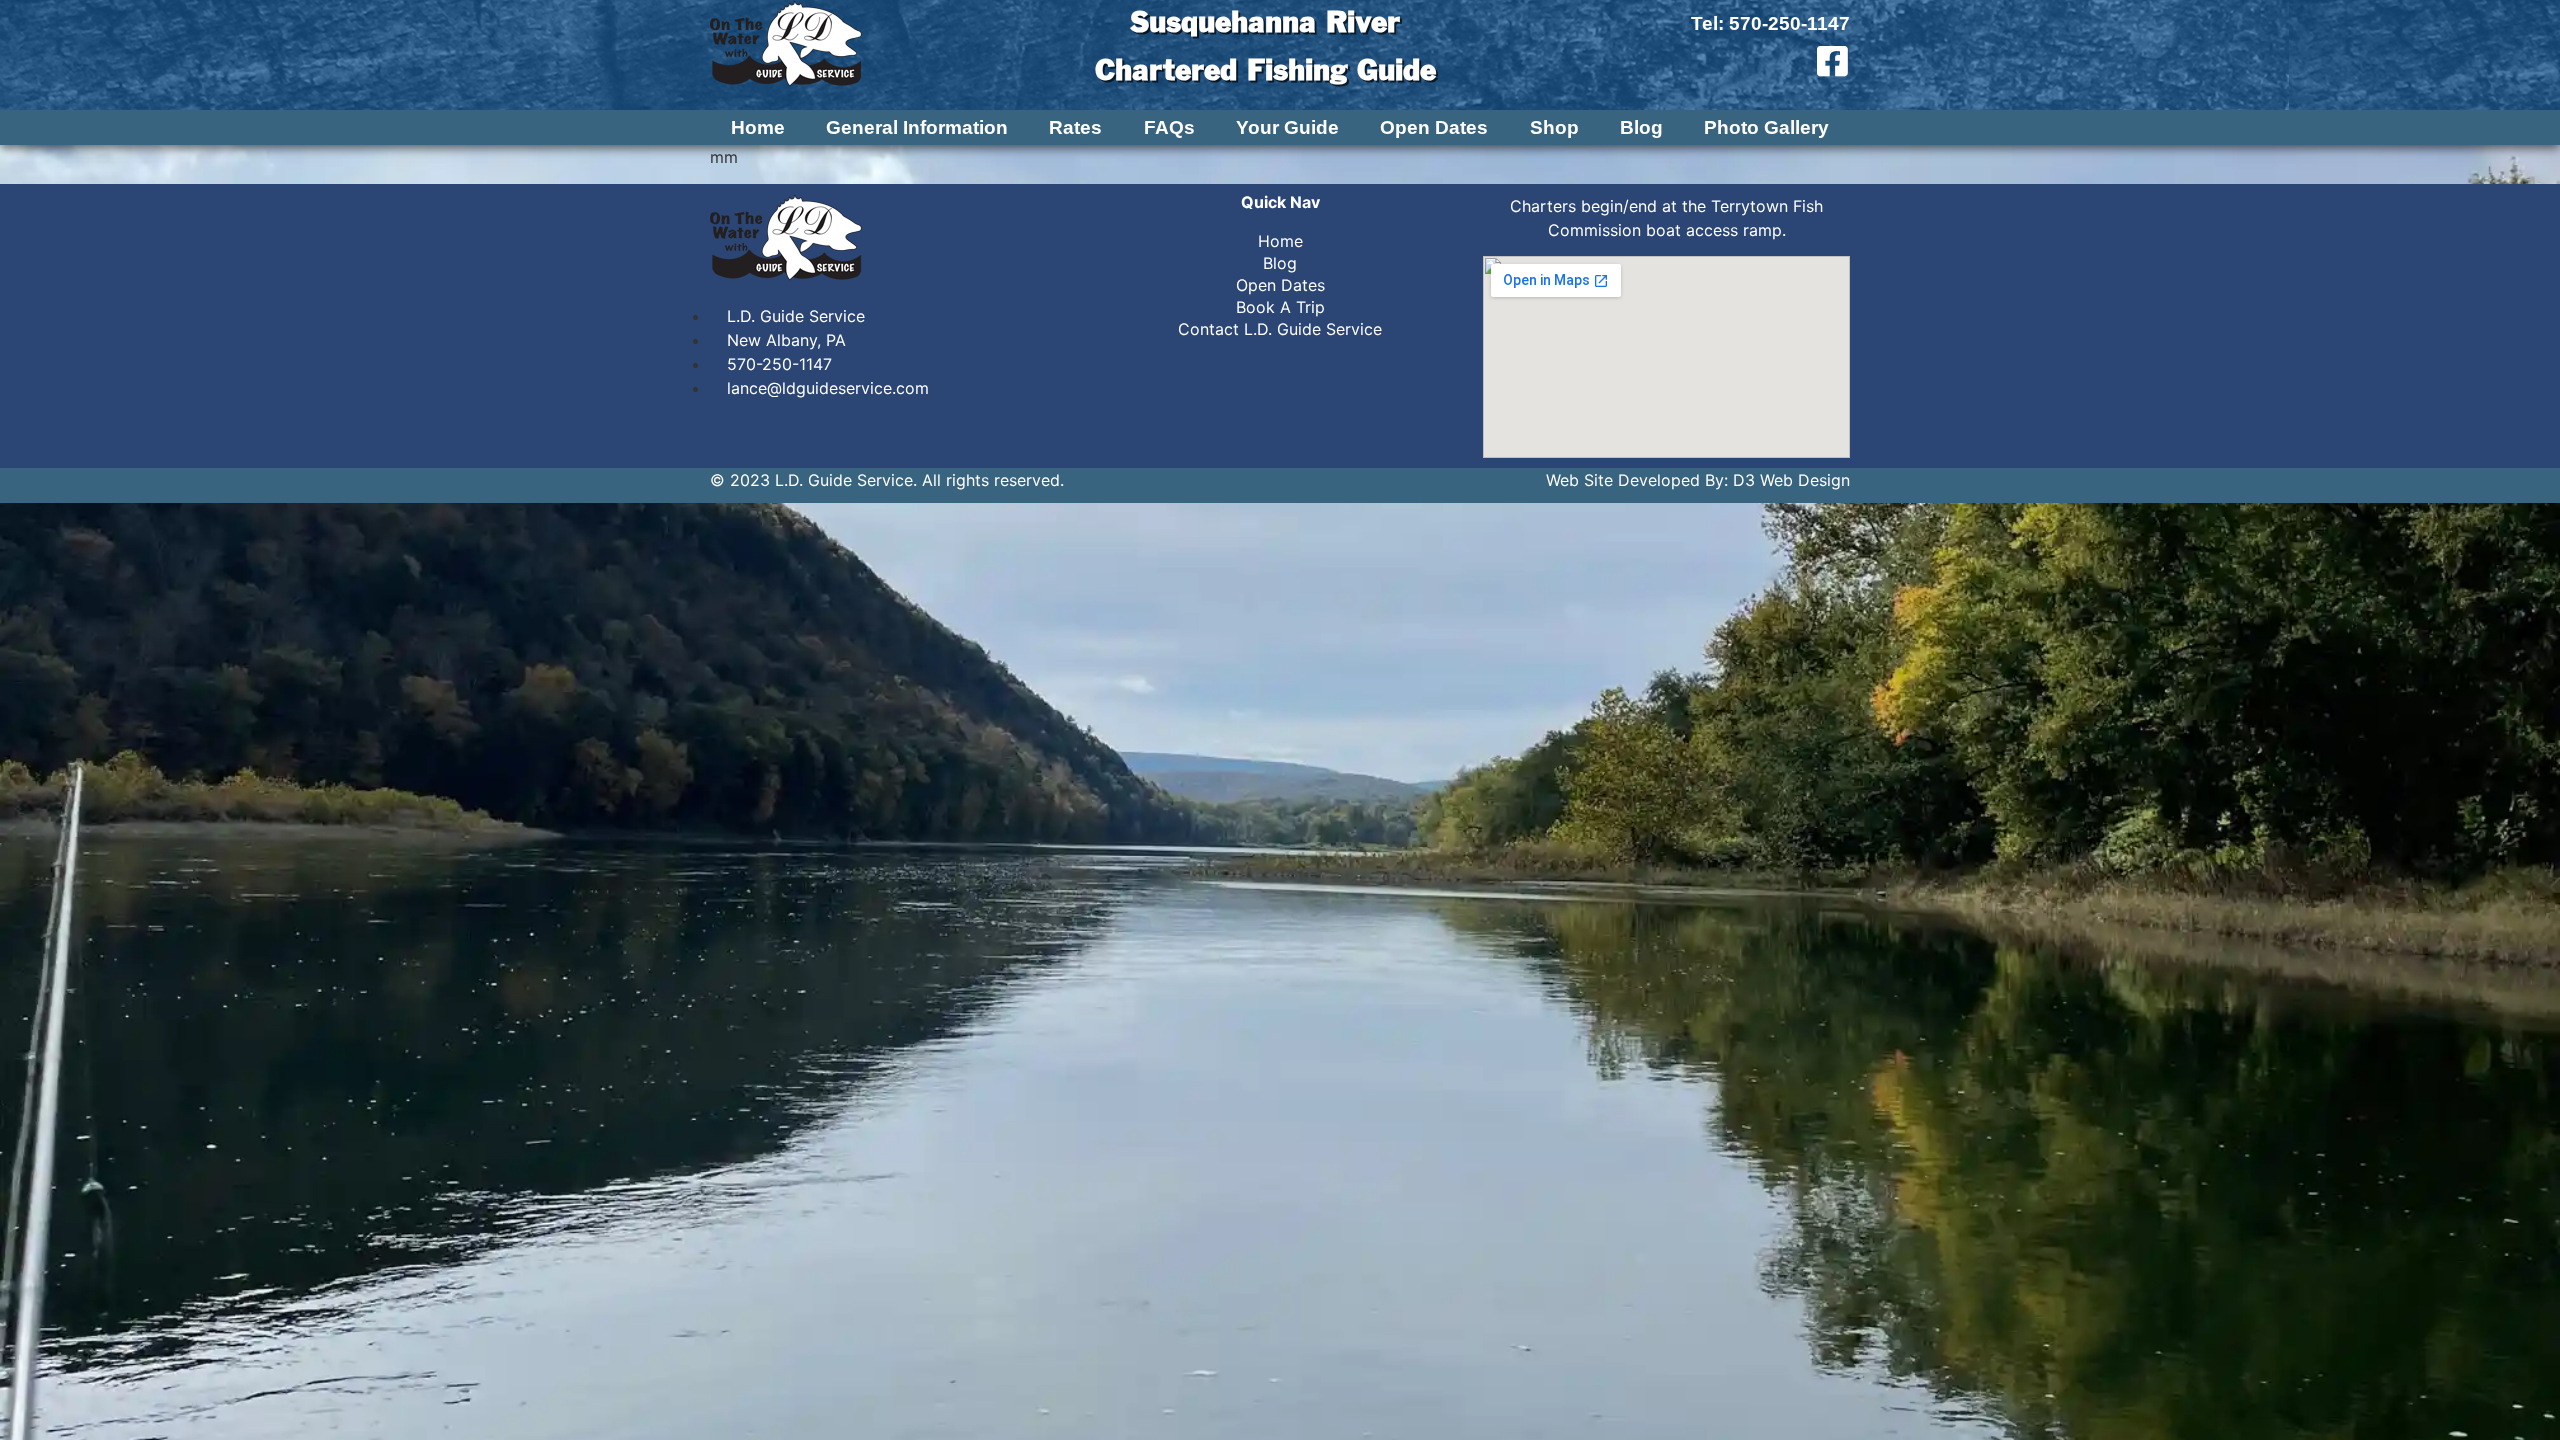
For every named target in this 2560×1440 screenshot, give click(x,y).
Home (758, 128)
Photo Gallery (1766, 128)
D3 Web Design (1791, 480)
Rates (1075, 128)
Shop (1554, 128)
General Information (917, 128)
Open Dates (1434, 128)
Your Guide (1287, 128)
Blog (1641, 128)
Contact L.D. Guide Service (1280, 329)
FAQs (1169, 128)
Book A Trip (1280, 307)
